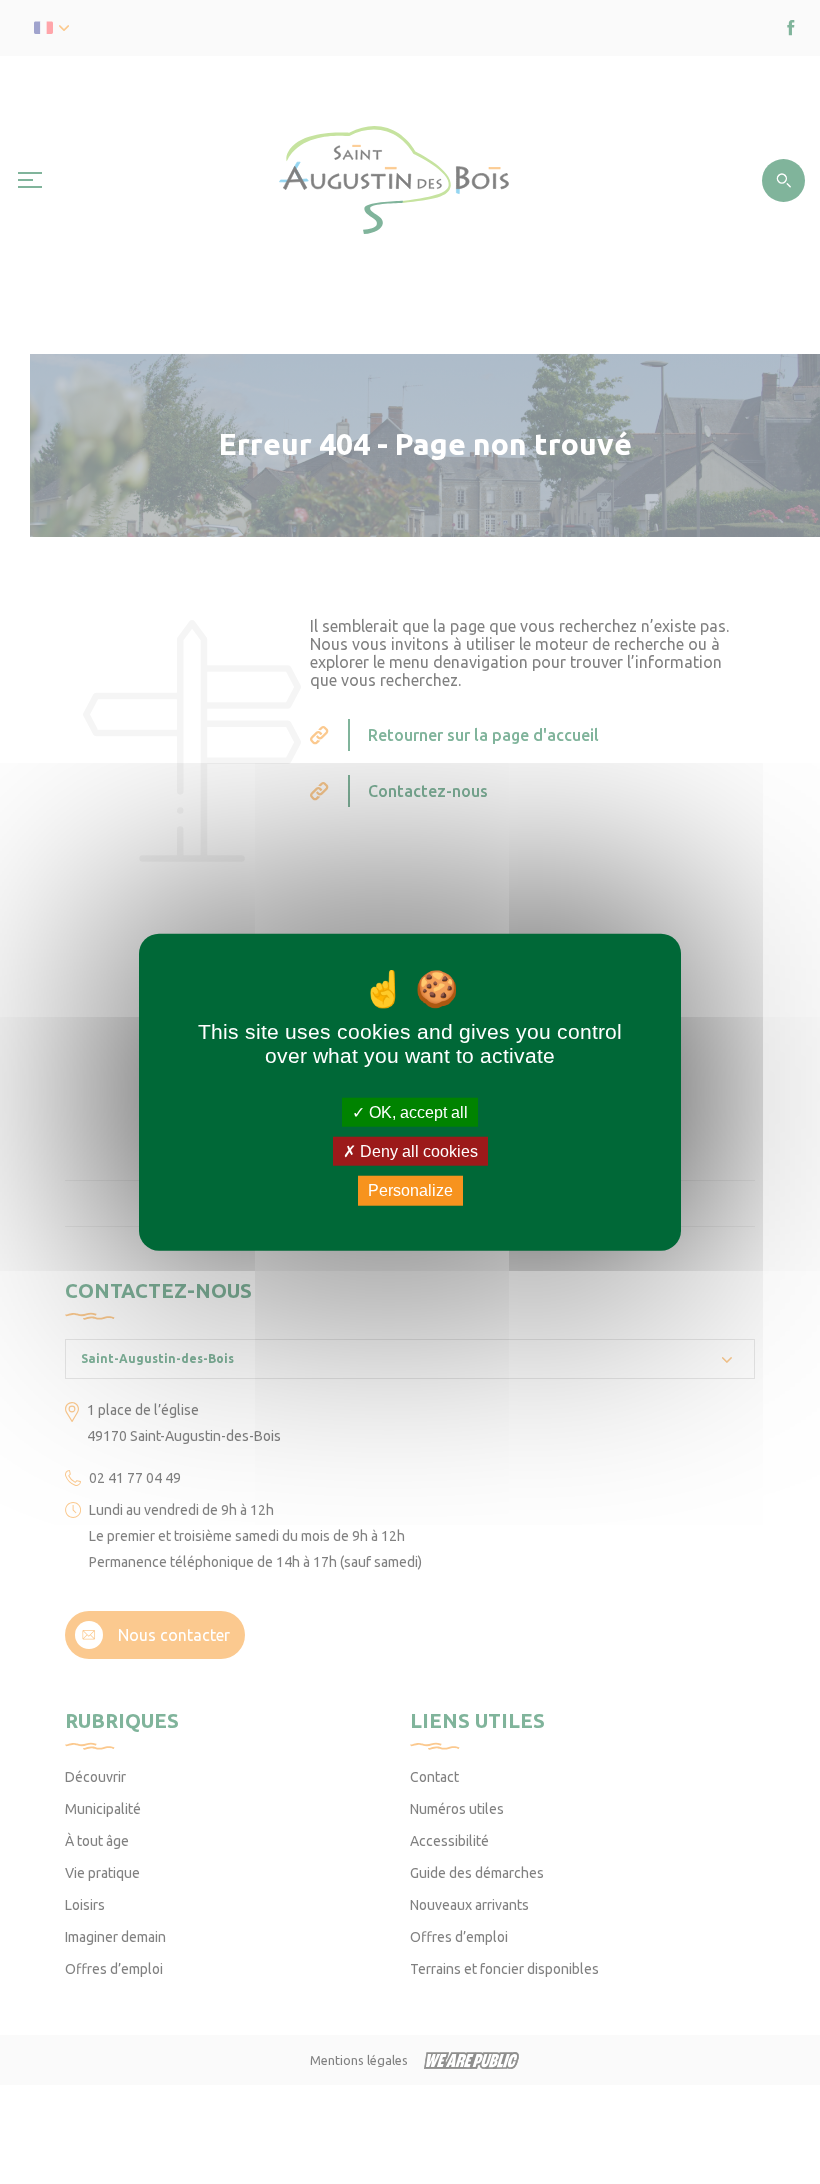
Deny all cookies (417, 1151)
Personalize (410, 1190)
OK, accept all (416, 1112)
